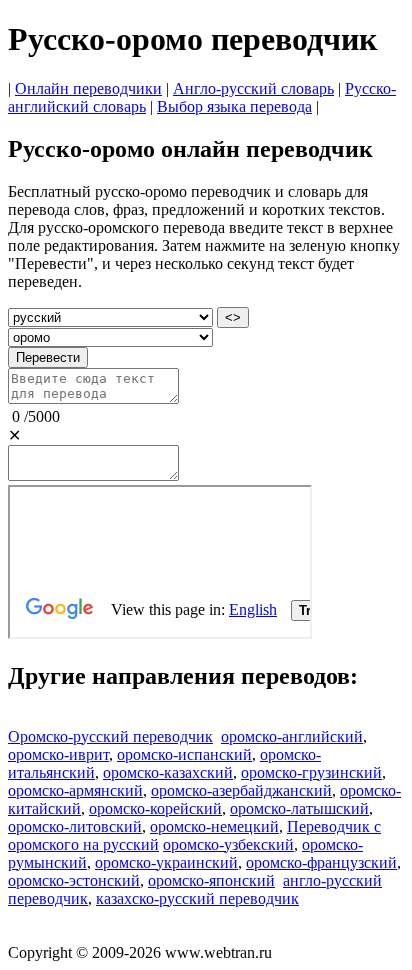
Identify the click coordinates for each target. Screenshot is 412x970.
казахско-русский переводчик (197, 898)
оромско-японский (211, 880)
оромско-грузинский (311, 772)
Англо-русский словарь (253, 88)
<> (233, 317)
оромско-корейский (155, 808)
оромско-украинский (166, 862)
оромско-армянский (75, 790)
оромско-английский (292, 736)
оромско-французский (321, 862)
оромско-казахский (168, 772)
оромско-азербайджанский (241, 790)
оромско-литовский (75, 826)
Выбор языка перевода (234, 106)
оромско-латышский (299, 808)
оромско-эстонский (74, 880)
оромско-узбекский (228, 844)
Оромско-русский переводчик (110, 736)
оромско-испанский (184, 754)
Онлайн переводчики (88, 88)
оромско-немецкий (214, 826)
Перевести (48, 357)
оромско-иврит (58, 754)
